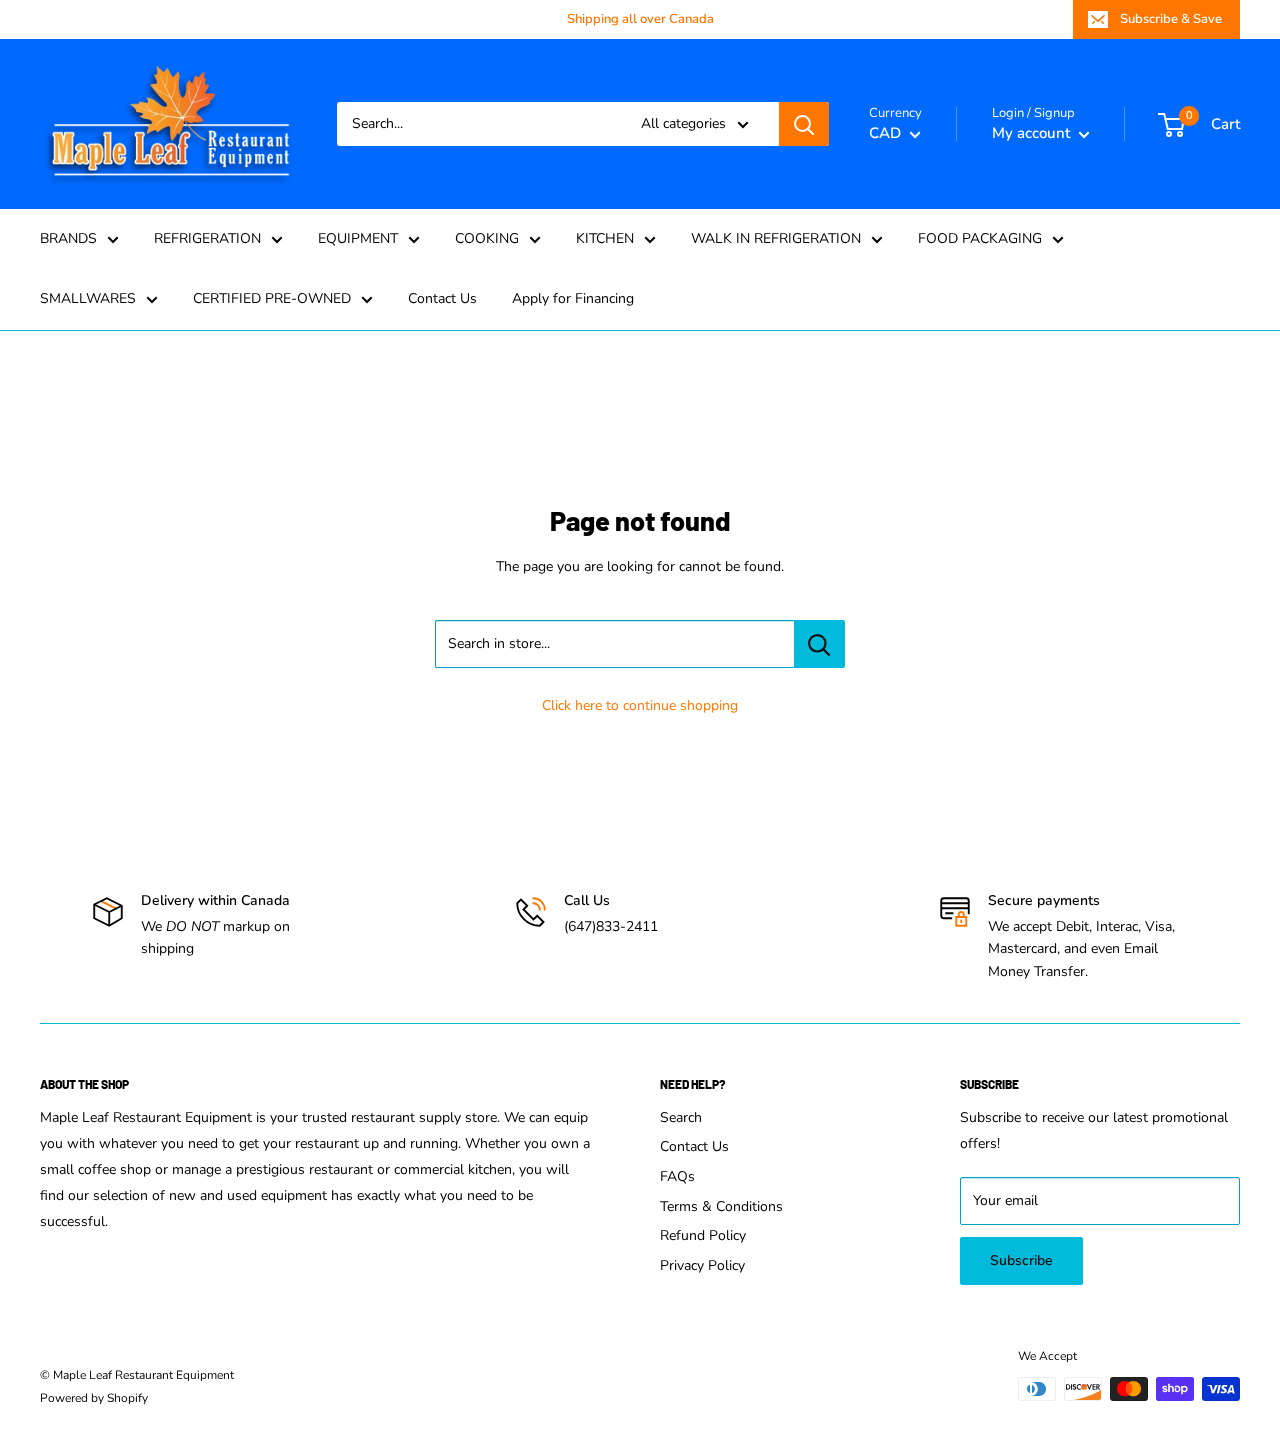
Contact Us (694, 1146)
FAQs (677, 1176)
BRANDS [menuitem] (68, 238)
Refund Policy (703, 1235)
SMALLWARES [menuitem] (88, 298)
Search (681, 1117)
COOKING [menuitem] (487, 238)
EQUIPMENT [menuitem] (358, 238)
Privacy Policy (702, 1265)
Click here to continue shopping (640, 705)
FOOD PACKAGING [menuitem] (980, 238)
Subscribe (1021, 1260)
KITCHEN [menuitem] (605, 238)
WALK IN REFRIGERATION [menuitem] (776, 238)
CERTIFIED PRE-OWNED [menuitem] (272, 298)
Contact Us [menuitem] (442, 298)
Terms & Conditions (721, 1206)
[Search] (804, 124)
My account (1033, 133)
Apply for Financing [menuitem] (573, 298)
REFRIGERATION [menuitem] (207, 238)
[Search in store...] (819, 644)
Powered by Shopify (94, 1398)
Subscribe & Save (1171, 19)
